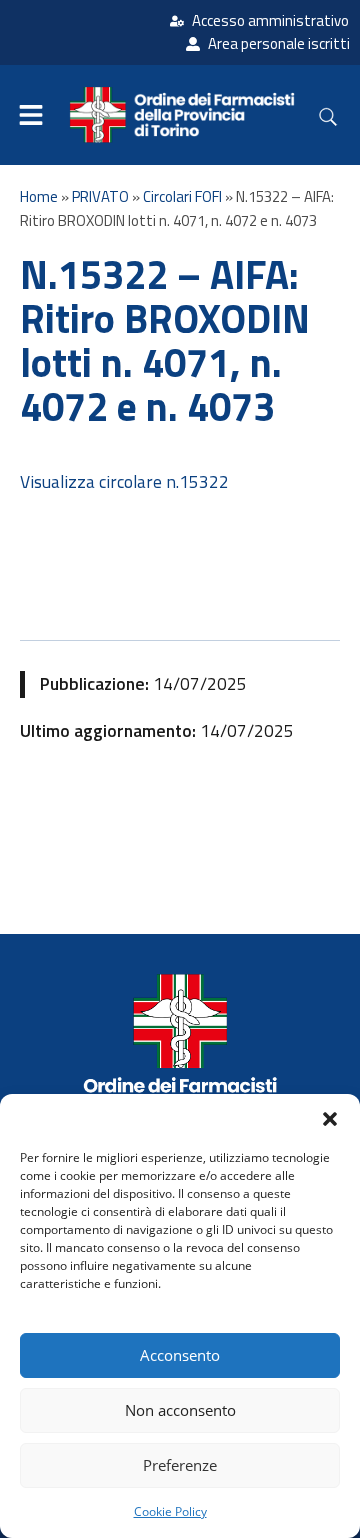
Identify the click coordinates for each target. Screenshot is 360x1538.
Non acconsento (180, 1410)
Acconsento (180, 1355)
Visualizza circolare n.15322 (124, 481)
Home (39, 196)
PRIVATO (100, 196)
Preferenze (180, 1465)
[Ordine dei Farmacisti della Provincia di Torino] (180, 1052)
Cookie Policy (170, 1511)
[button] (330, 1119)
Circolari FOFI (182, 196)
